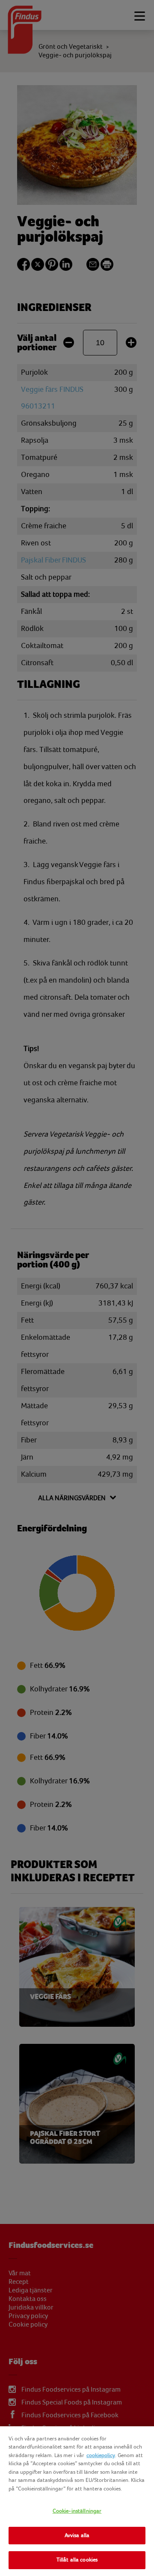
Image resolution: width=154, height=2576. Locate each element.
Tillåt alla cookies (77, 2560)
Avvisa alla (77, 2535)
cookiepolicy (101, 2455)
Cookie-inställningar (77, 2511)
